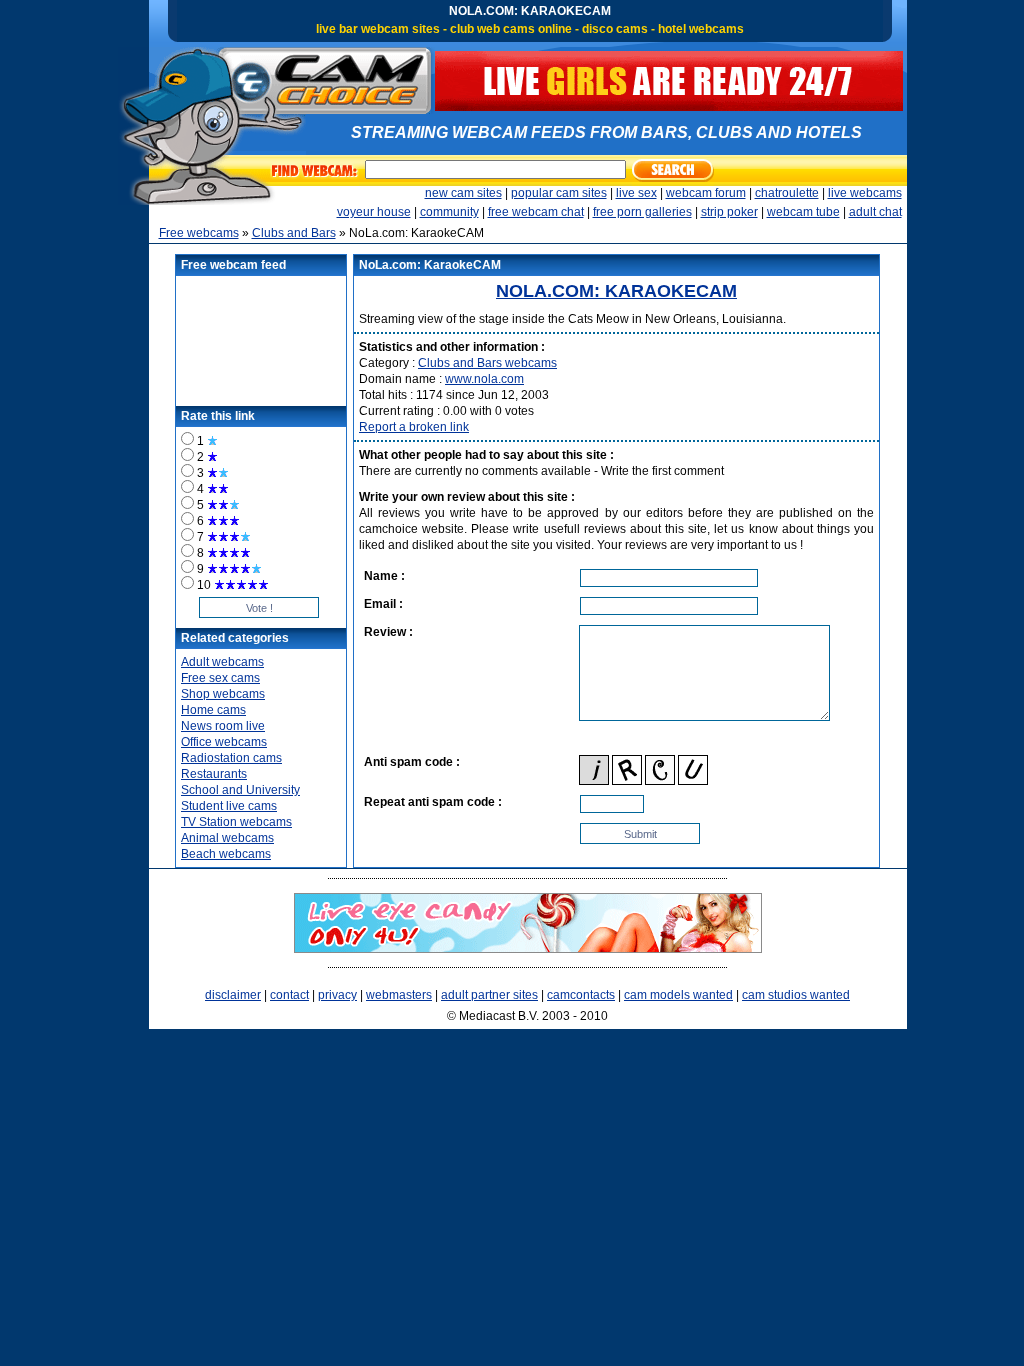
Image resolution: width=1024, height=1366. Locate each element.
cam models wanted (678, 995)
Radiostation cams (231, 758)
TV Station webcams (236, 822)
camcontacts (581, 995)
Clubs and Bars (294, 233)
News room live (223, 726)
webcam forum (706, 193)
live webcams (865, 193)
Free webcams (199, 233)
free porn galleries (642, 212)
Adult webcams (222, 662)
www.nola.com (484, 379)
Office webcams (224, 742)
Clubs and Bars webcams (487, 363)
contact (289, 995)
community (449, 212)
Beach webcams (226, 854)
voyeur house (374, 212)
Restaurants (214, 774)
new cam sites (463, 193)
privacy (337, 995)
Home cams (213, 710)
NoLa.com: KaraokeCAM (616, 291)
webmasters (399, 995)
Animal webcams (227, 838)
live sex (636, 193)
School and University (240, 790)
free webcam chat (536, 212)
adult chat (875, 212)
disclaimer (233, 995)
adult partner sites (489, 995)
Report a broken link (414, 427)
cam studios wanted (796, 995)
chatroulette (787, 193)
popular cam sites (559, 193)
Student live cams (229, 806)
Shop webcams (223, 694)
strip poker (729, 212)
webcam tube (803, 212)
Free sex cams (220, 678)
